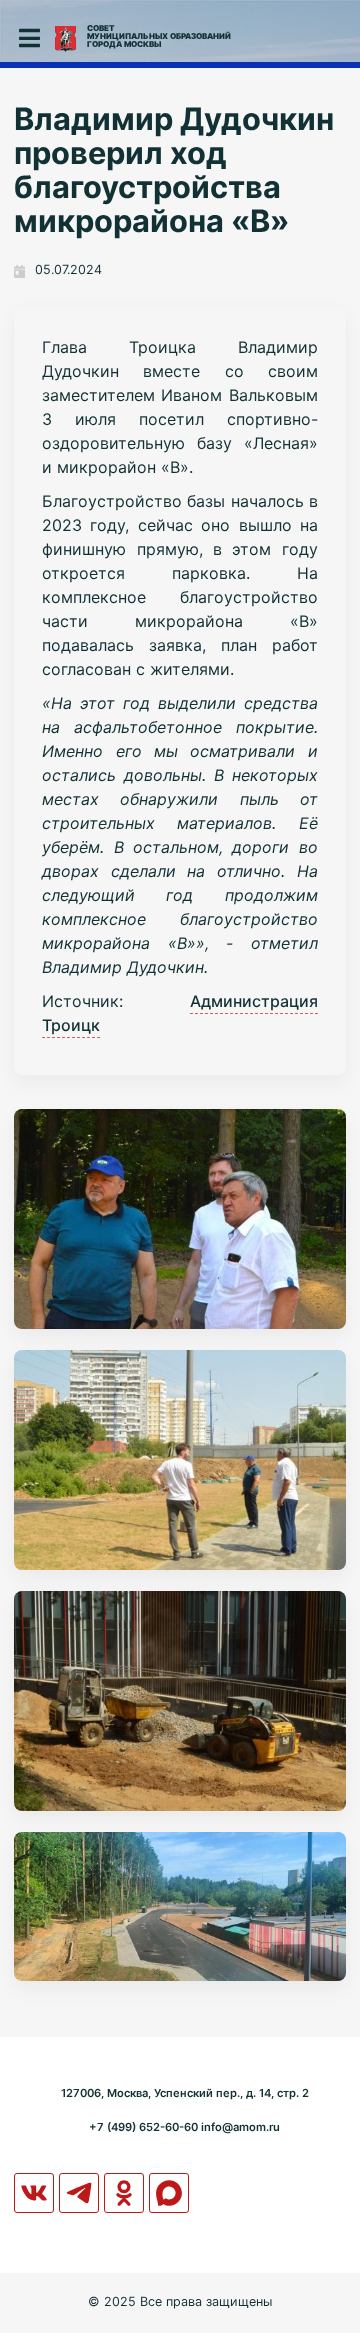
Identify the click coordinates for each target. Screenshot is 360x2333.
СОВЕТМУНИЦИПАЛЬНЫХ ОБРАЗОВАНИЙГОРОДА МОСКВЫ (159, 36)
